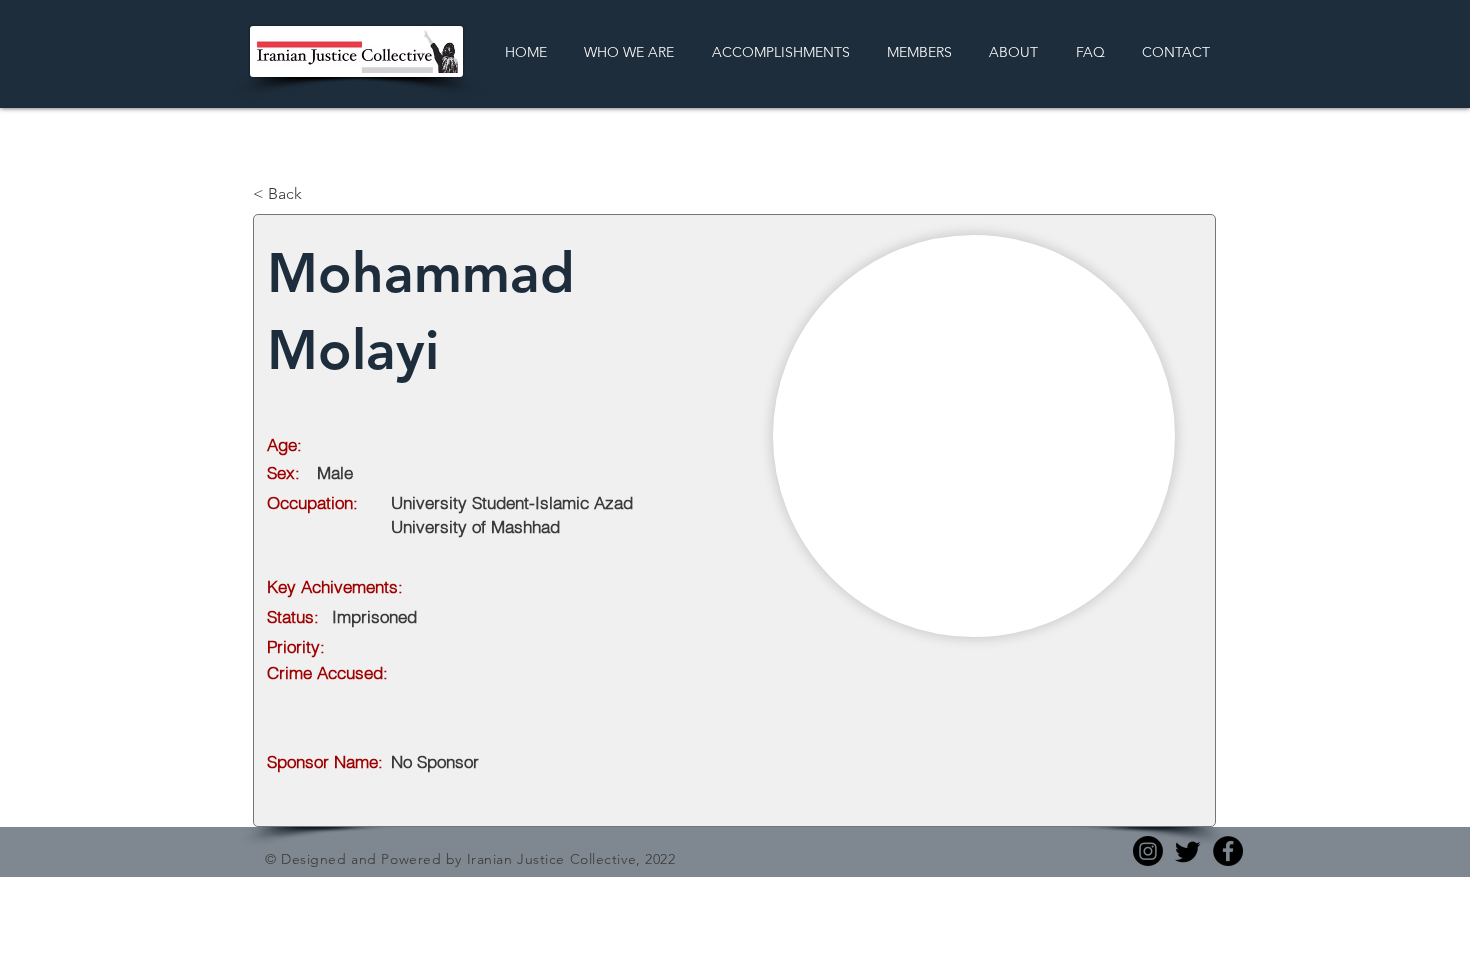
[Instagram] (1148, 851)
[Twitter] (1188, 851)
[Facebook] (1228, 851)
